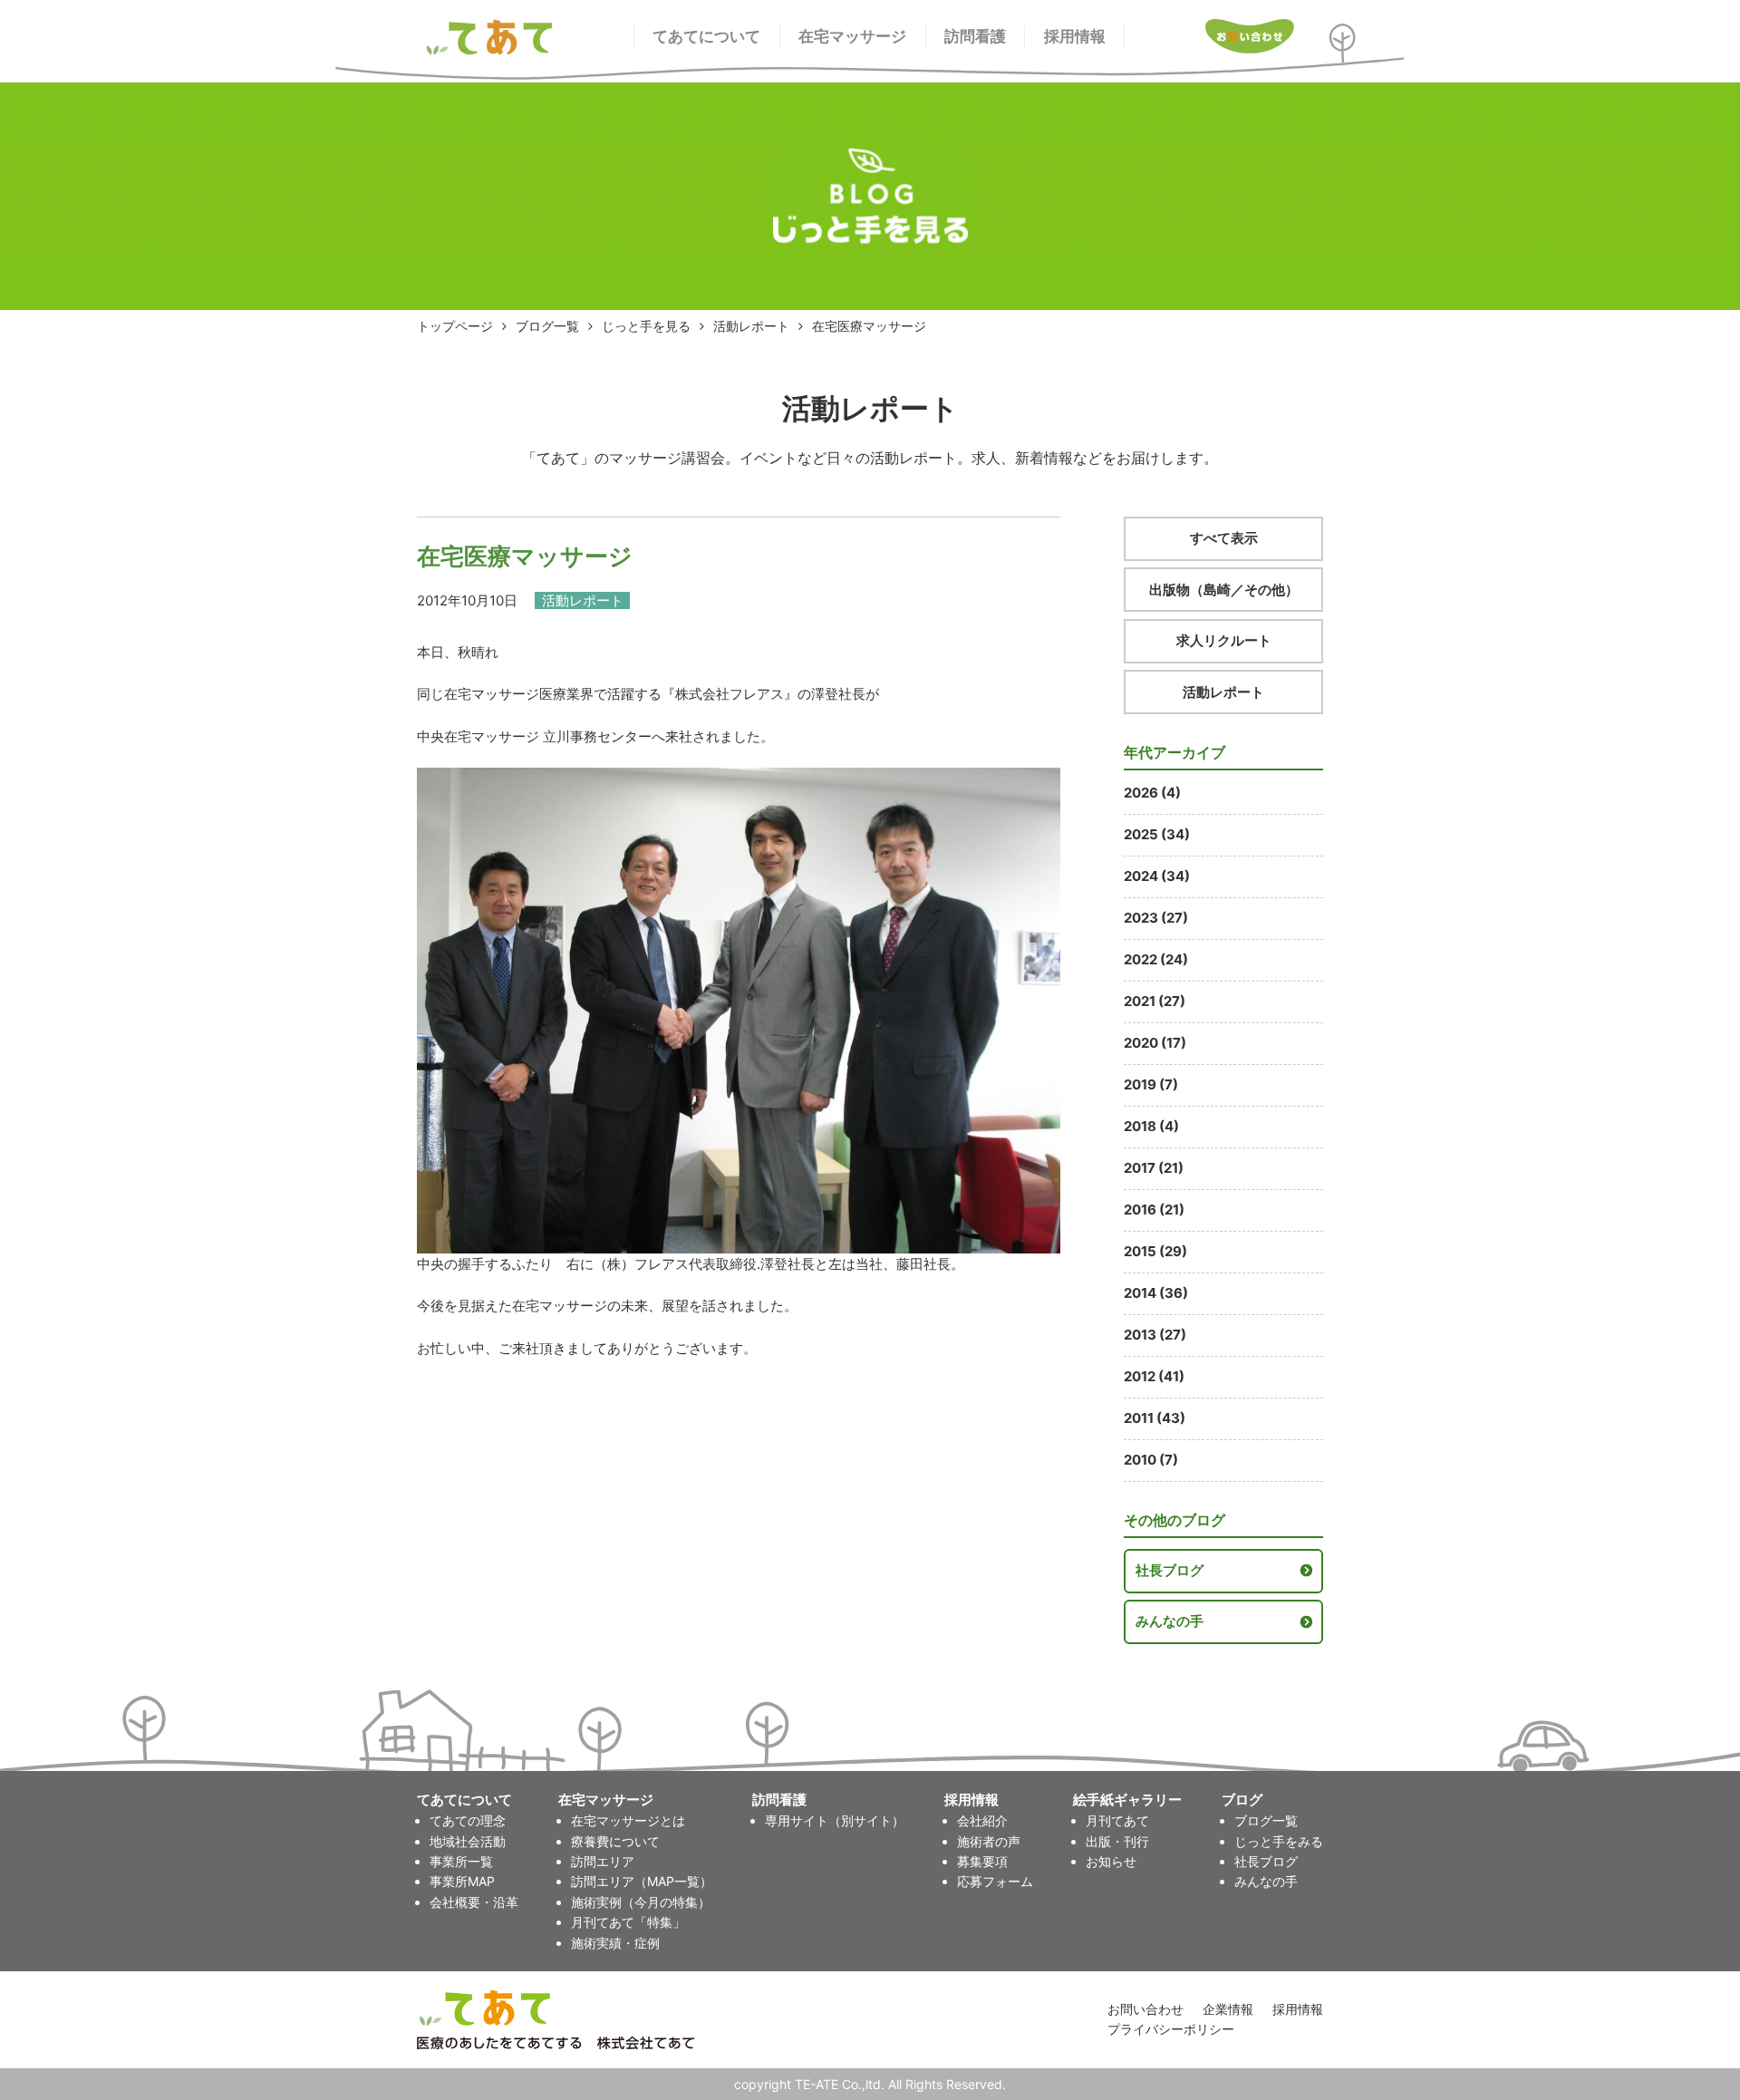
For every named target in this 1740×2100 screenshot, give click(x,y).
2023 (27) (1156, 918)
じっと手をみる (1279, 1841)
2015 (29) (1155, 1251)
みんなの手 (1170, 1621)
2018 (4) (1151, 1126)
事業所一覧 (461, 1861)
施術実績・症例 (615, 1943)
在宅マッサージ (852, 36)
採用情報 (1075, 36)
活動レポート (751, 326)
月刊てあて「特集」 (628, 1922)
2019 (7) (1151, 1084)
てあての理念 (468, 1820)
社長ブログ (1170, 1570)
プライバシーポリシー (1171, 2029)
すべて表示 (1224, 538)
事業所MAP (462, 1881)
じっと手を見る (646, 326)
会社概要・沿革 (474, 1902)
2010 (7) (1151, 1460)
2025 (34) (1157, 834)
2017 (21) (1154, 1168)
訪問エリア (603, 1861)
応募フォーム (995, 1881)
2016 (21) (1154, 1210)
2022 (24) (1156, 959)
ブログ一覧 (547, 326)
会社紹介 (982, 1820)
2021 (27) (1155, 1001)
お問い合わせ (1145, 2009)
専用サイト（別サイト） (835, 1820)
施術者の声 (989, 1841)
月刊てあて (1117, 1820)
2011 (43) (1155, 1418)
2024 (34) (1157, 876)
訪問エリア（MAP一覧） (642, 1881)
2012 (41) (1154, 1376)
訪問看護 (975, 36)
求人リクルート (1224, 640)
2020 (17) (1155, 1043)
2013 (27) (1155, 1335)
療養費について (615, 1841)
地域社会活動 (468, 1841)
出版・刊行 (1117, 1841)
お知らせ (1111, 1861)
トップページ (455, 326)
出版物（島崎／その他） (1224, 590)
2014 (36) (1156, 1293)
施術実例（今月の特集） (641, 1902)
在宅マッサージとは (628, 1820)
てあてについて (706, 36)
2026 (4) (1152, 793)
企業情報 (1228, 2009)
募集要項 (982, 1861)
